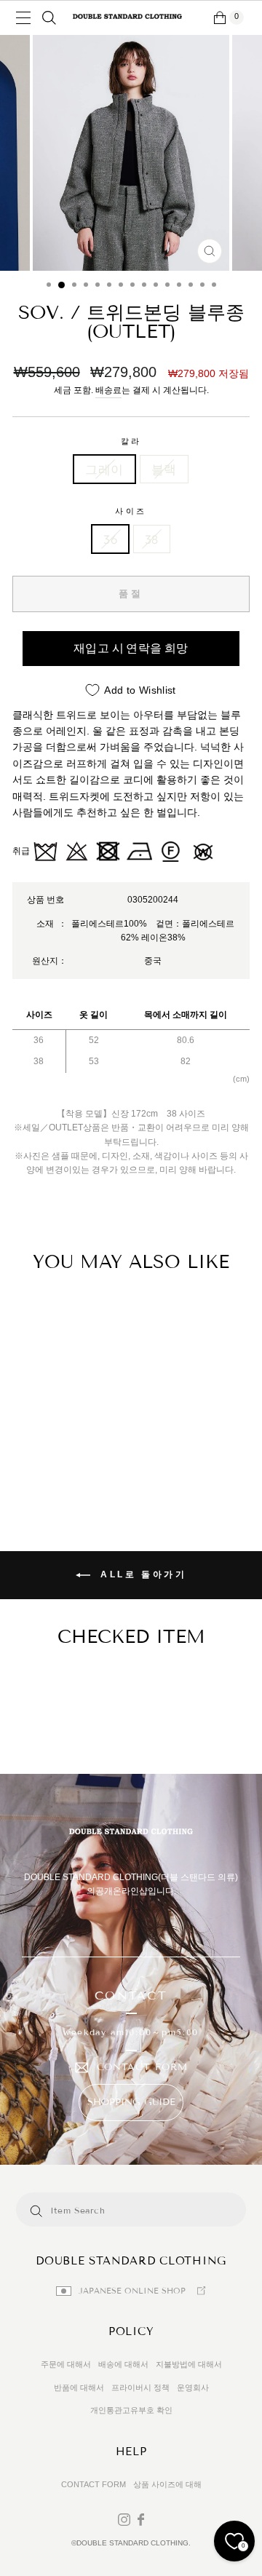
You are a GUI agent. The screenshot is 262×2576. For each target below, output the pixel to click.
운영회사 (193, 2387)
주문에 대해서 (66, 2364)
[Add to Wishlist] (31, 1315)
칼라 (131, 441)
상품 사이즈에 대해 (167, 2484)
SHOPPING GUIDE (131, 2102)
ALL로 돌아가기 (142, 1574)
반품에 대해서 (79, 2387)
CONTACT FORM (142, 2068)
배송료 (108, 390)
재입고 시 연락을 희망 (131, 648)
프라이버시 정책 (140, 2387)
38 (152, 539)
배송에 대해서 (123, 2364)
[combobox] (113, 2210)
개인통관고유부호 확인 (131, 2410)
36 (110, 539)
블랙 (164, 469)
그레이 (104, 469)
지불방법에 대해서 (189, 2364)
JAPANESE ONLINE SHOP (132, 2291)
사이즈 (131, 511)
